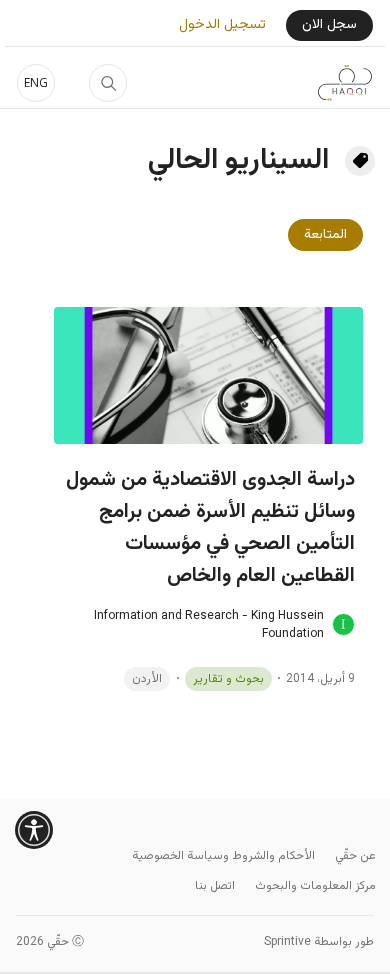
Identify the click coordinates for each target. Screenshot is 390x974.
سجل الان (329, 25)
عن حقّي (355, 856)
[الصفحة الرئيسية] (345, 83)
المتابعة (325, 235)
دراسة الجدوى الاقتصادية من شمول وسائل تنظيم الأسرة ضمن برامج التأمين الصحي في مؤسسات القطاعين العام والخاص (210, 528)
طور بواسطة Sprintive (319, 942)
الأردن (147, 679)
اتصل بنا (215, 886)
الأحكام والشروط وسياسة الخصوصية (223, 856)
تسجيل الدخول (222, 25)
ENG (36, 82)
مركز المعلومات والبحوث (315, 886)
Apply (108, 83)
